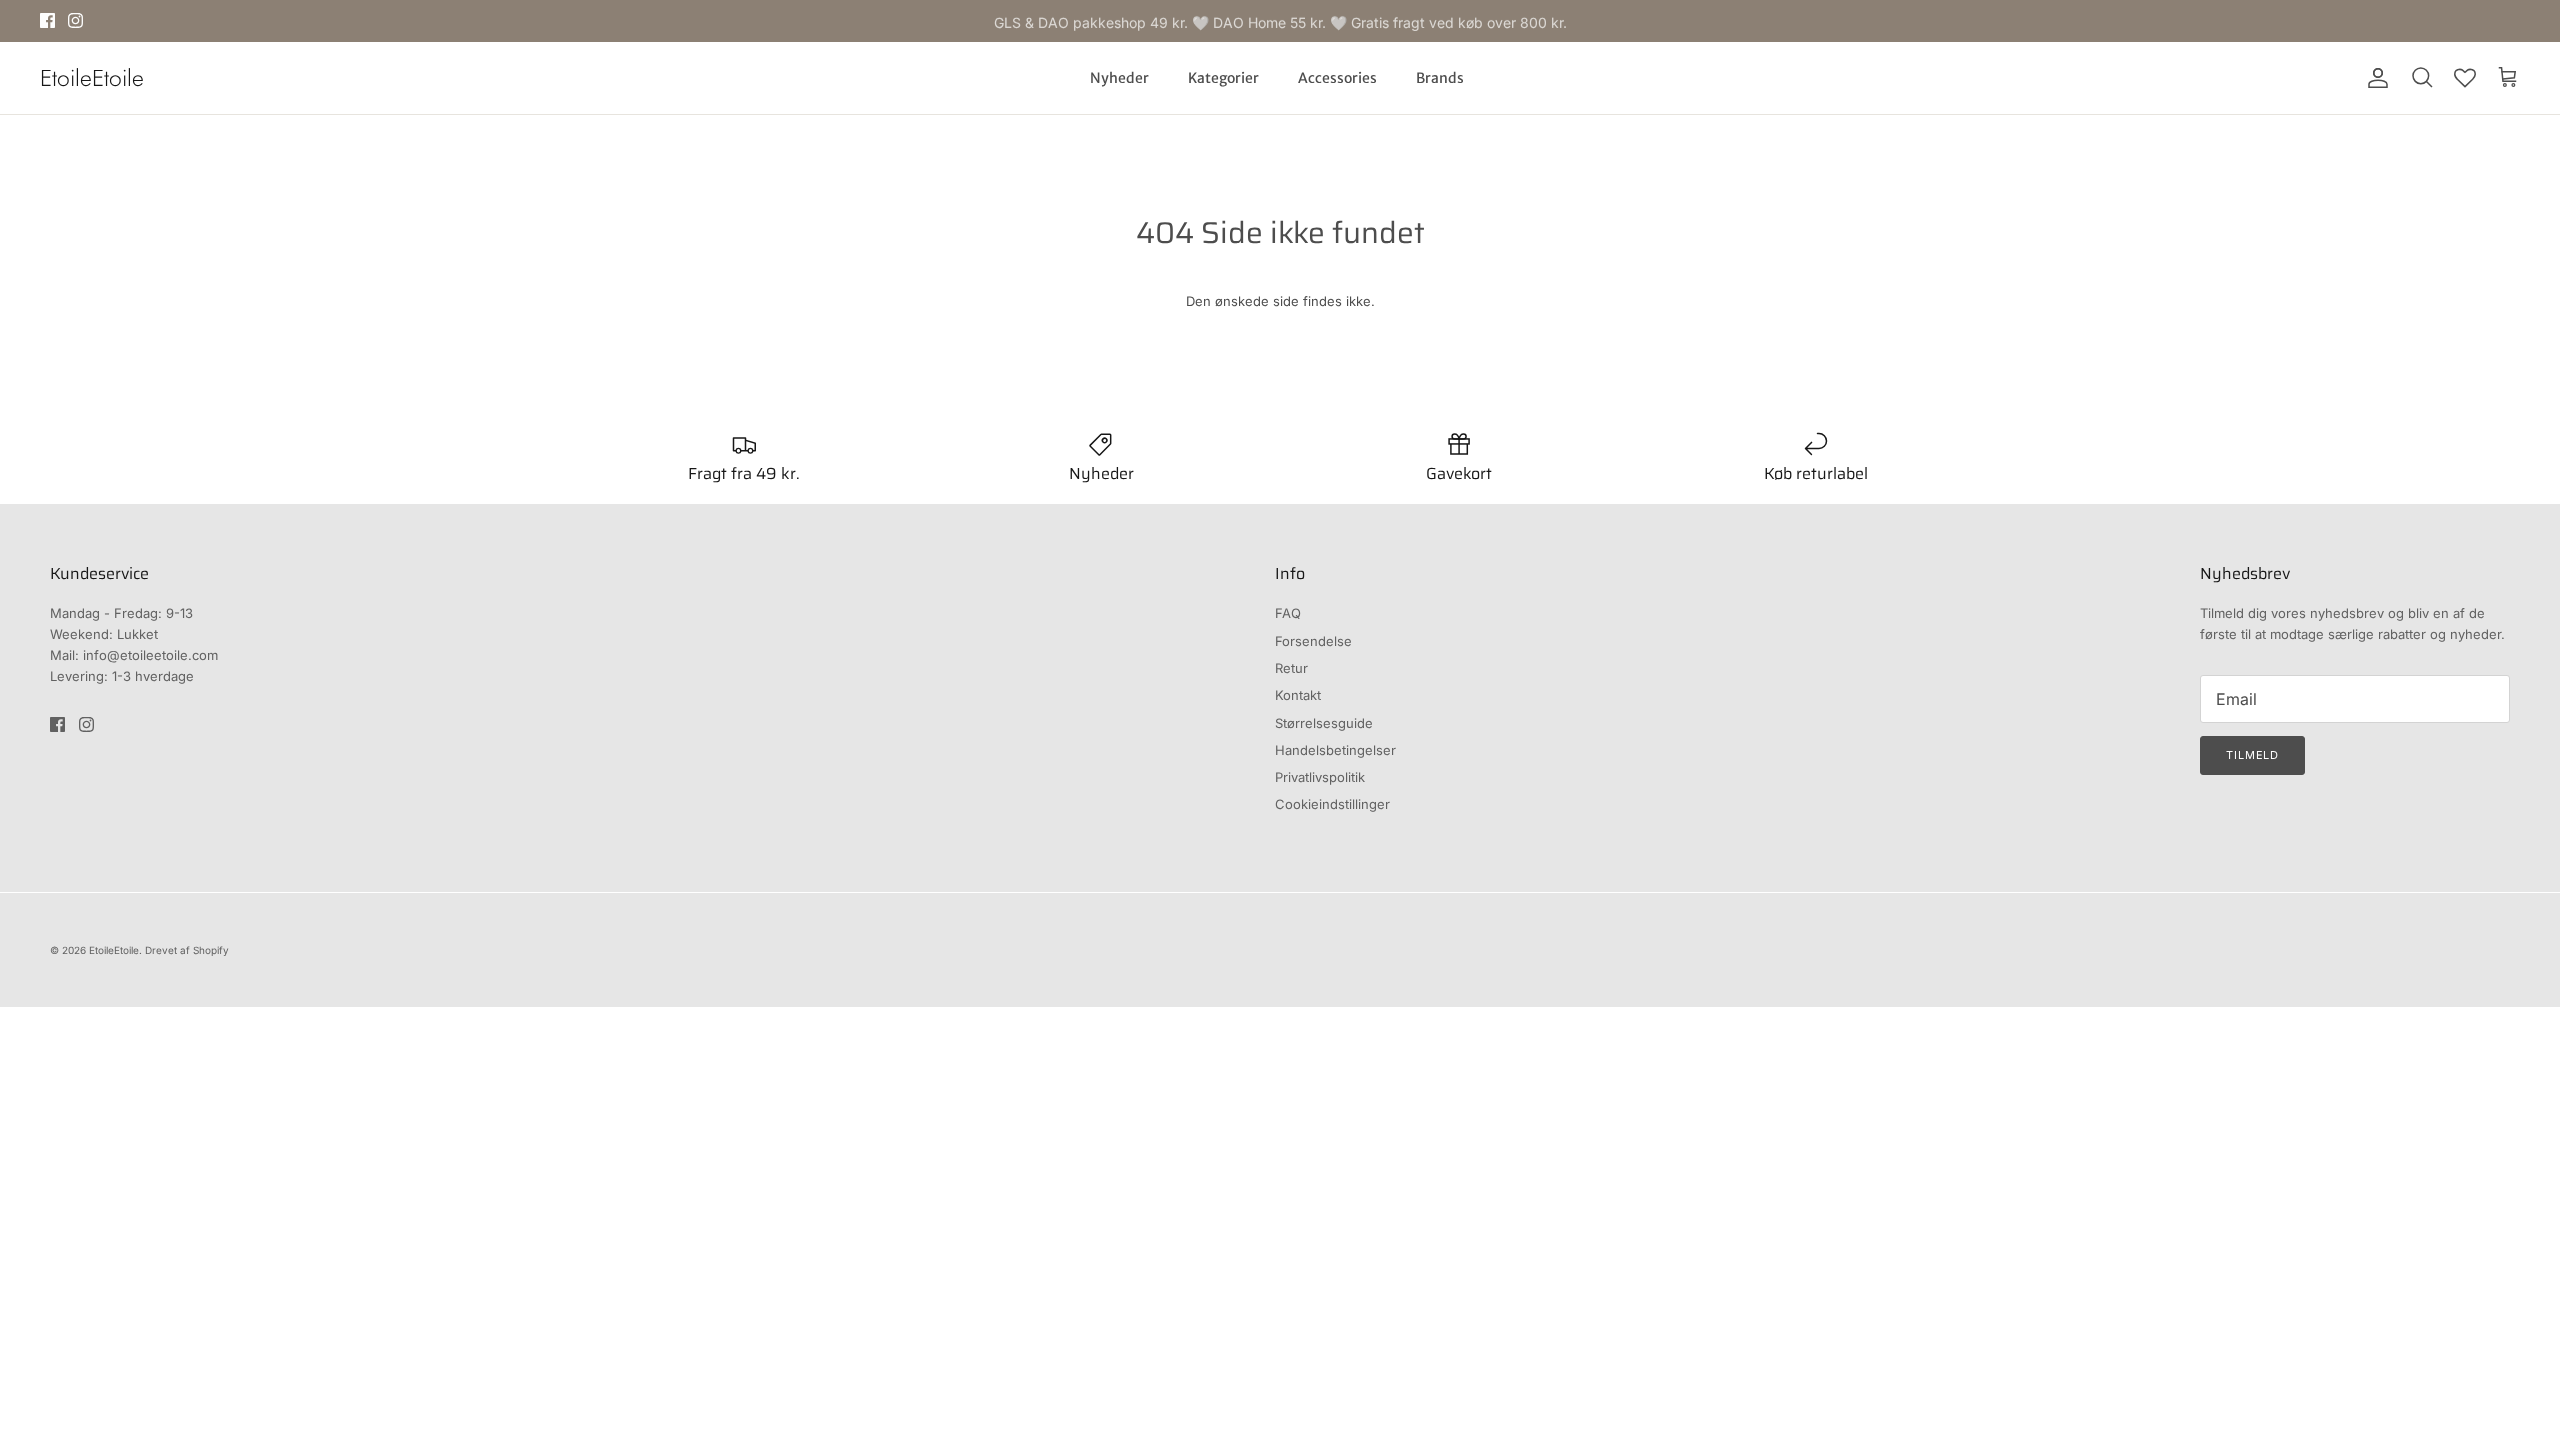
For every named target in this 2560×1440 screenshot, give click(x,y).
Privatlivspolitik (1320, 777)
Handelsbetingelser (1335, 750)
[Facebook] (47, 20)
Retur (1291, 668)
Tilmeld (2252, 755)
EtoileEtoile (114, 950)
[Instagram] (75, 20)
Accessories (1337, 78)
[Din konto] (2374, 78)
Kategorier (1223, 78)
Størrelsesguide (1324, 723)
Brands (1440, 78)
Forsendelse (1313, 641)
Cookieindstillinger (1332, 804)
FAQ (1288, 613)
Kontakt (1298, 695)
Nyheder (1119, 78)
